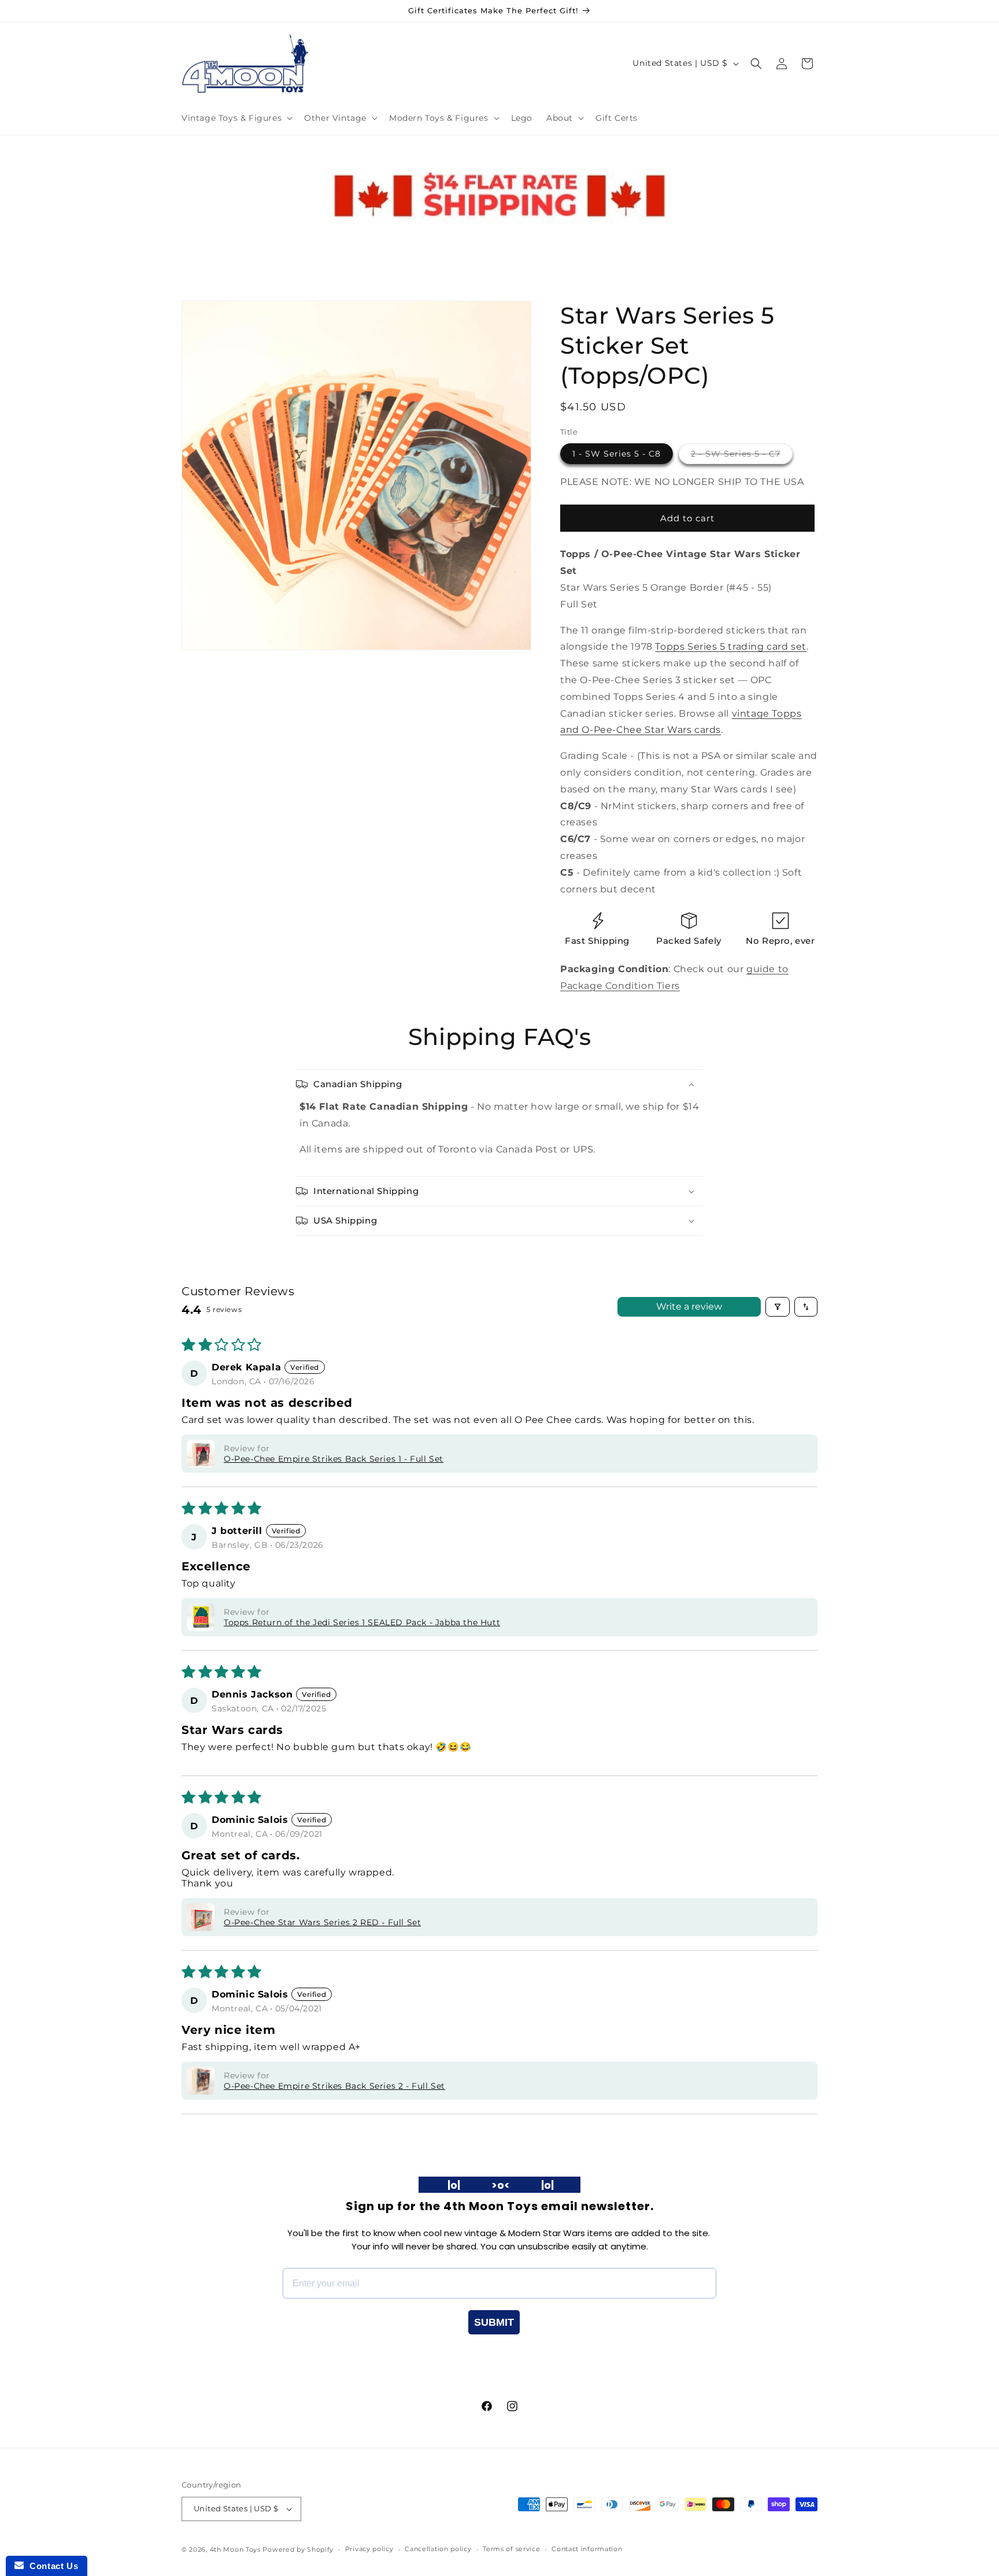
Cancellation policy (438, 2549)
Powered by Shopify (298, 2549)
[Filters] (778, 1307)
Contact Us (51, 2566)
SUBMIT (494, 2322)
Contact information (587, 2549)
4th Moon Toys (235, 2549)
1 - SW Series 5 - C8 (617, 454)
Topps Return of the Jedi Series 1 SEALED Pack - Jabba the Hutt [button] (362, 1622)
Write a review (689, 1306)
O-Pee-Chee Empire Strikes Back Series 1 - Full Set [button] (334, 1459)
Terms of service (511, 2549)
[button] (236, 118)
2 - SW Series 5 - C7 (742, 456)
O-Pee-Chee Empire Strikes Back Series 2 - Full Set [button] (334, 2086)
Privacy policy (369, 2549)
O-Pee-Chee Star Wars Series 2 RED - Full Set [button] (322, 1922)
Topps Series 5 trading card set (731, 646)
